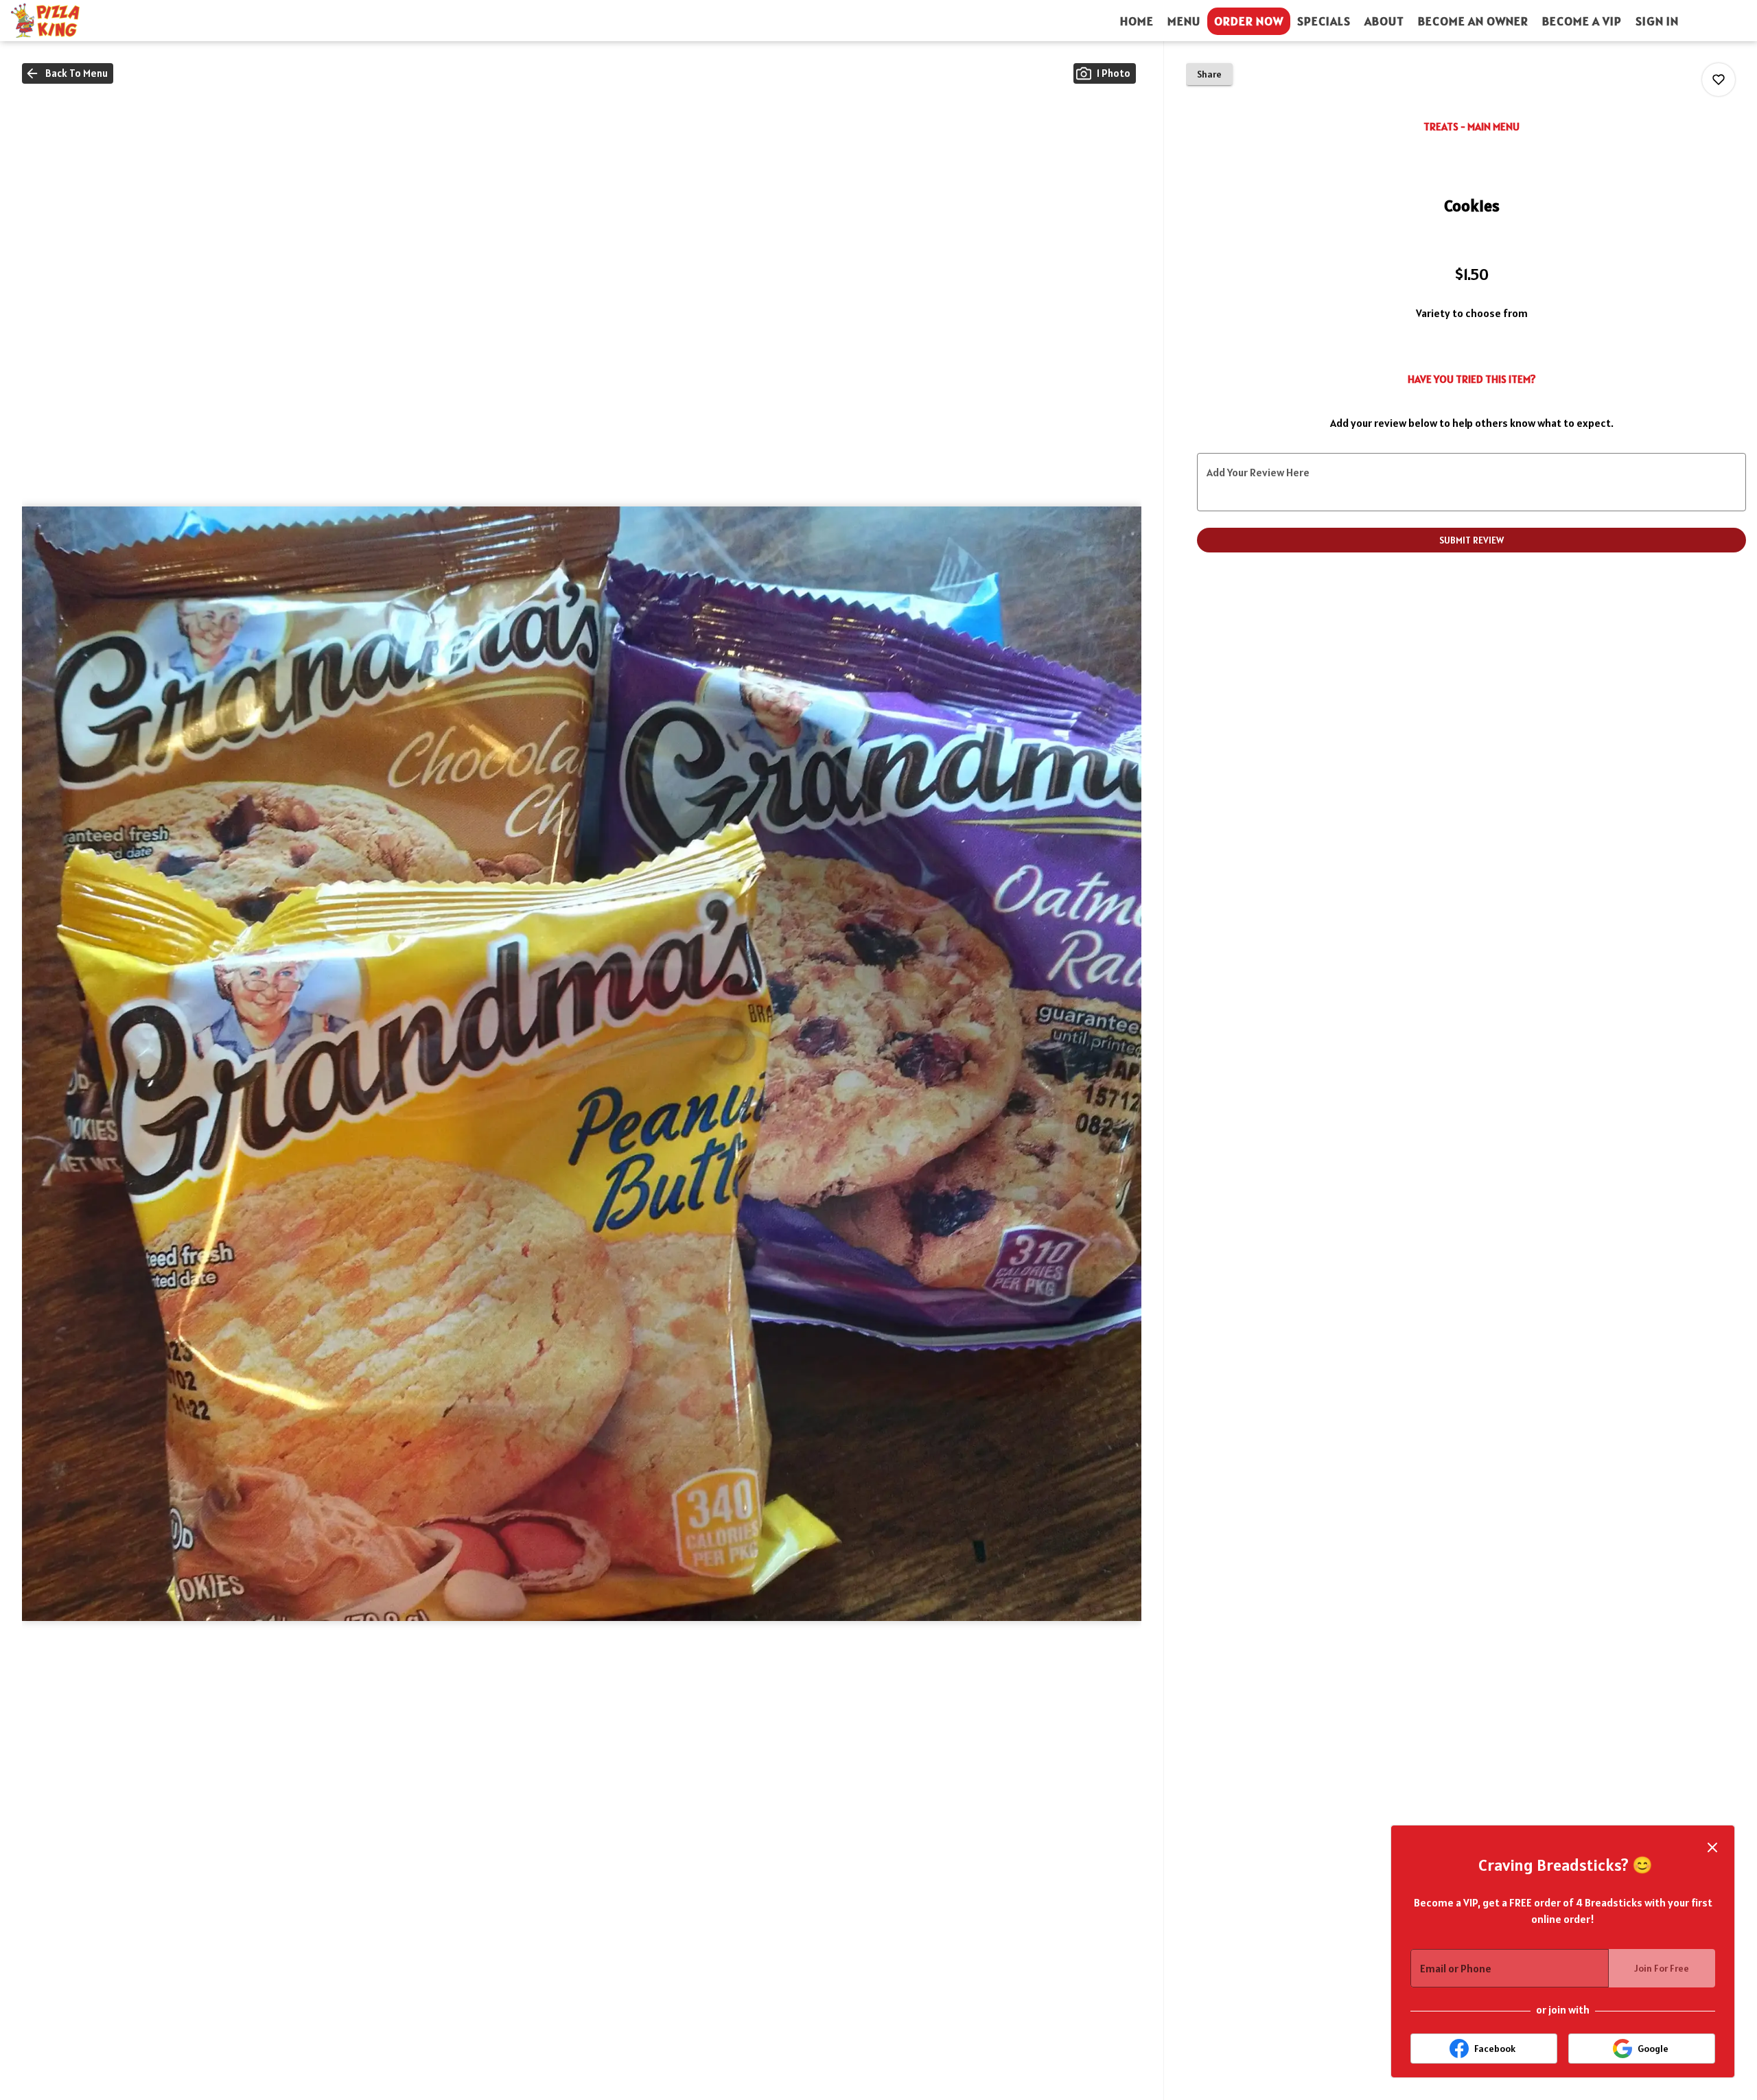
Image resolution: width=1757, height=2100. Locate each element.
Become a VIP (1582, 21)
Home (1137, 21)
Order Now (1249, 21)
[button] (68, 73)
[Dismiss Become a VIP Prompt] (1712, 1847)
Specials (1324, 21)
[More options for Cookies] (1719, 80)
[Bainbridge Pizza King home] (73, 21)
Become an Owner (1473, 21)
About (1384, 21)
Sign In (1657, 21)
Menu (1184, 21)
